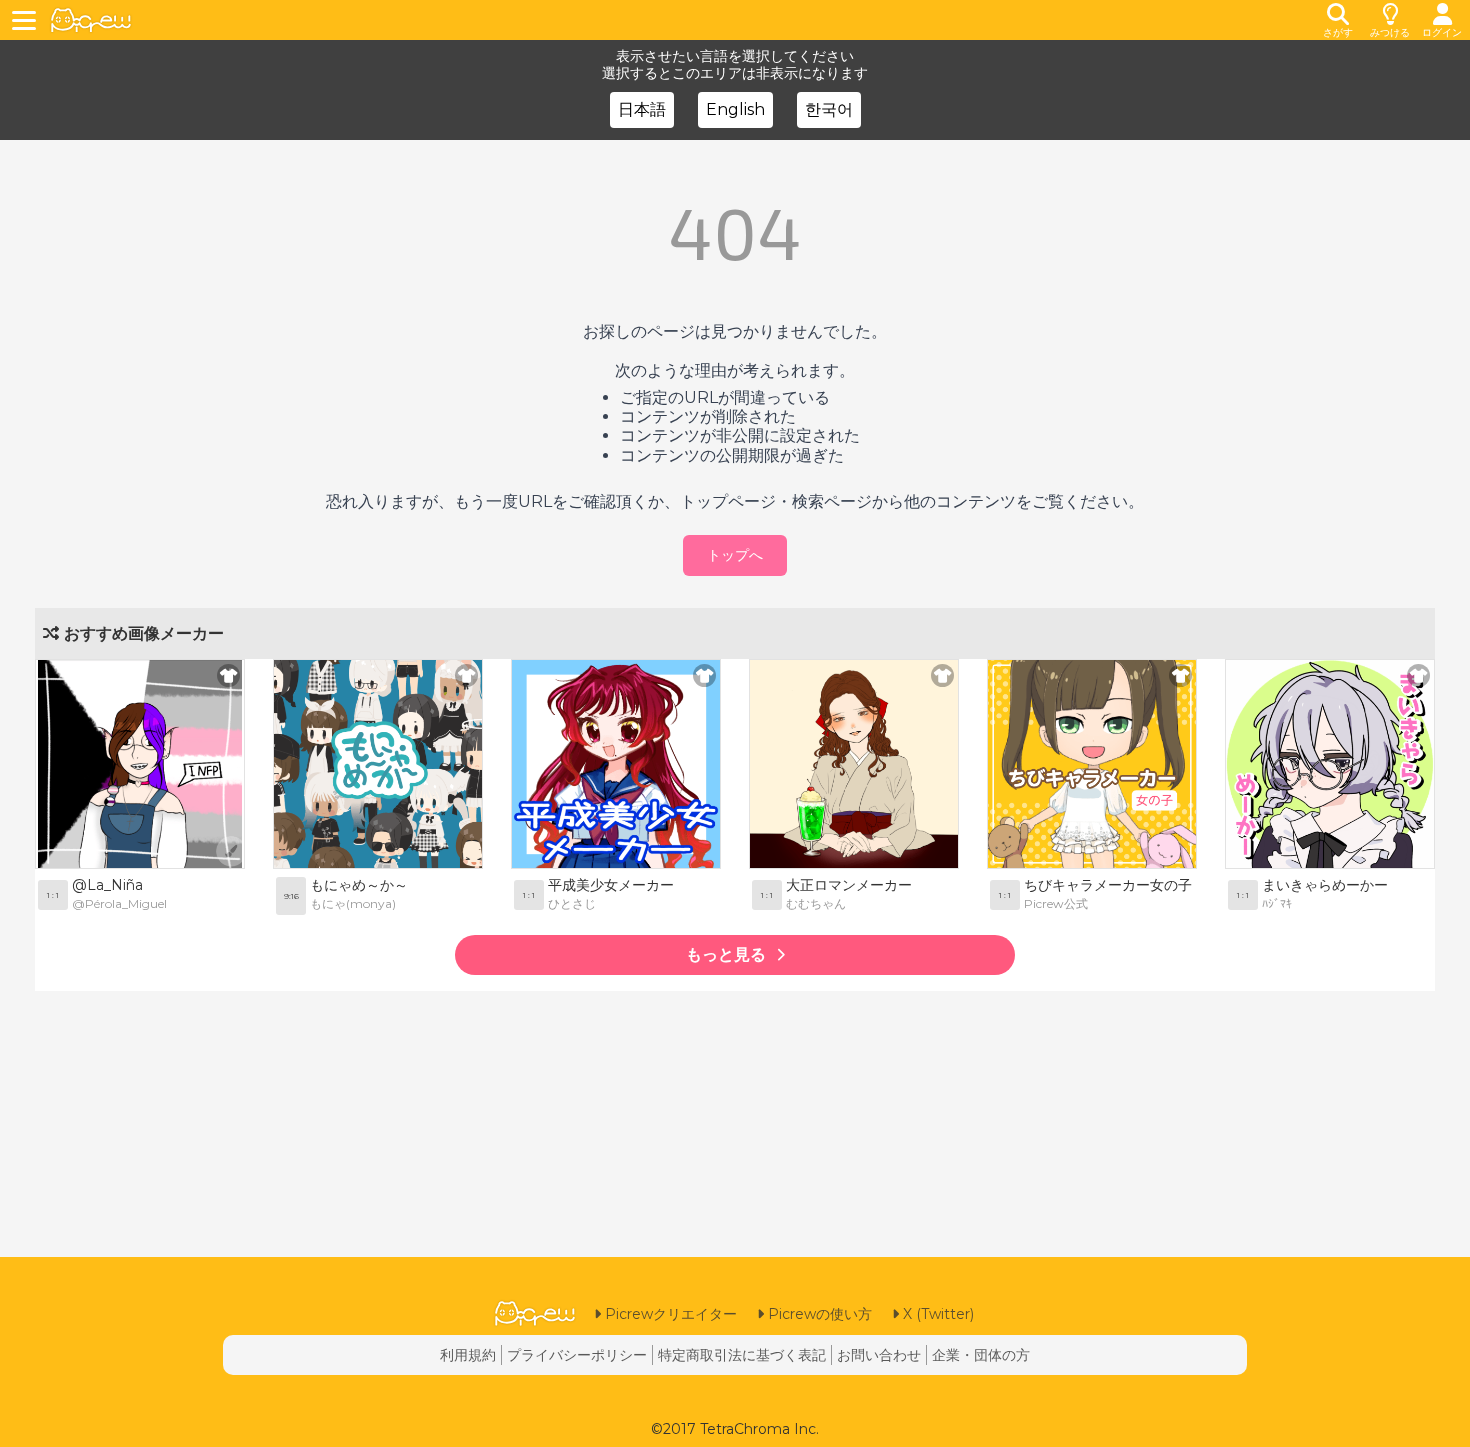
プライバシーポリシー (577, 1355)
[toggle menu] (27, 20)
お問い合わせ (879, 1355)
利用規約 (468, 1355)
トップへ (735, 555)
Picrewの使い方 (818, 1314)
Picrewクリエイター (669, 1314)
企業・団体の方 (981, 1355)
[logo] (91, 20)
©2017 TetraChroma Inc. (735, 1429)
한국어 (829, 109)
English (735, 109)
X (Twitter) (936, 1314)
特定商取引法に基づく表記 (742, 1355)
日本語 (642, 109)
